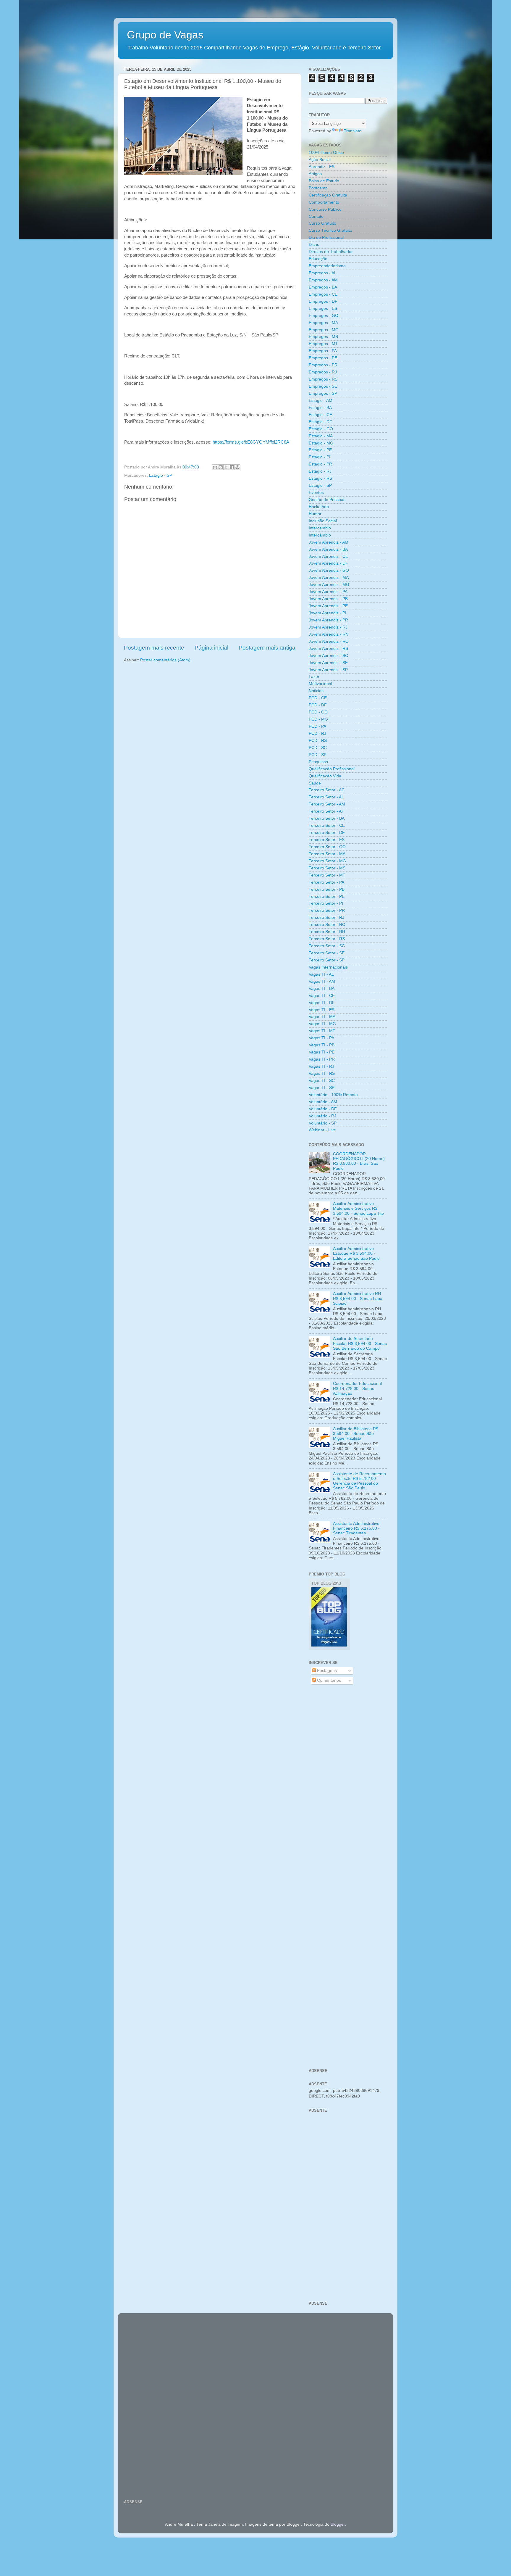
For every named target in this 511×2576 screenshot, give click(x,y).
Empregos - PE (323, 358)
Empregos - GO (324, 316)
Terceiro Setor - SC (327, 946)
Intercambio (320, 528)
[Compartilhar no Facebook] (232, 467)
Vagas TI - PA (321, 1038)
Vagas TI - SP (322, 1088)
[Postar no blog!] (221, 467)
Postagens (326, 1671)
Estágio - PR (320, 464)
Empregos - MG (324, 330)
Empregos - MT (323, 344)
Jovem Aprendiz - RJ (328, 627)
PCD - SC (318, 748)
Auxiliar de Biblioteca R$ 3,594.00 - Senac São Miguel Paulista (356, 1434)
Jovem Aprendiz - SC (328, 656)
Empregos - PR (323, 365)
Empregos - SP (323, 393)
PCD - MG (318, 719)
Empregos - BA (323, 287)
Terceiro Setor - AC (327, 790)
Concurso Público (325, 209)
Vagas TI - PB (322, 1045)
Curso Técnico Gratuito (330, 230)
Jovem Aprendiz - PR (328, 620)
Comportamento (324, 202)
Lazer (314, 677)
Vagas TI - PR (322, 1059)
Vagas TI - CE (322, 996)
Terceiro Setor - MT (327, 875)
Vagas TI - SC (322, 1081)
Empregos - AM (323, 280)
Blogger (338, 2524)
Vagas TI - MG (322, 1024)
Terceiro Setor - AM (327, 804)
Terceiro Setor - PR (327, 910)
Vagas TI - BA (322, 989)
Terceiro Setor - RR (327, 932)
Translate (353, 131)
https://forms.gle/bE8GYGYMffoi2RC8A (251, 442)
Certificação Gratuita (328, 195)
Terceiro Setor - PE (327, 896)
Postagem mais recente (154, 648)
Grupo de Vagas (165, 35)
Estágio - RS (320, 478)
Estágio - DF (320, 422)
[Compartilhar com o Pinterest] (237, 467)
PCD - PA (317, 726)
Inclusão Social (323, 521)
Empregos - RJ (323, 372)
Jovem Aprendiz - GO (329, 570)
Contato (316, 216)
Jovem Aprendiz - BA (328, 549)
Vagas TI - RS (322, 1073)
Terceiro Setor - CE (327, 825)
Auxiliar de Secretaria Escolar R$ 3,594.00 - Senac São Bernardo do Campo (360, 1343)
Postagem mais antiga (267, 648)
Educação (318, 259)
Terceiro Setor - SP (327, 960)
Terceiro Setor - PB (327, 889)
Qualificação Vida (325, 776)
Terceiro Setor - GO (327, 847)
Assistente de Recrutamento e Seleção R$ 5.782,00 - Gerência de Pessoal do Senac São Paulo (359, 1481)
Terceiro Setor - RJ (326, 918)
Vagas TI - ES (322, 1010)
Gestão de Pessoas (327, 500)
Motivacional (320, 684)
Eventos (316, 493)
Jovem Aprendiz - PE (328, 606)
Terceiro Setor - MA (327, 854)
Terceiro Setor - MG (327, 861)
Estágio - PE (320, 450)
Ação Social (320, 160)
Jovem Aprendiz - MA (329, 577)
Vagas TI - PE (322, 1052)
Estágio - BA (320, 408)
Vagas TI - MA (322, 1017)
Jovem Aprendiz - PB (328, 599)
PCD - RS (318, 741)
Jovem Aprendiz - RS (328, 649)
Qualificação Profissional (332, 769)
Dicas (314, 245)
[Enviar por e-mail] (215, 467)
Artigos (315, 174)
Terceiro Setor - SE (327, 953)
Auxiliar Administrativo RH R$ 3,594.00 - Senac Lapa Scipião (358, 1298)
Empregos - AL (323, 273)
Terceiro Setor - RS (327, 939)
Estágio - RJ (320, 471)
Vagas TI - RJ (321, 1066)
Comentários (328, 1680)
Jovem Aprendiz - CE (328, 556)
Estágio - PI (320, 457)
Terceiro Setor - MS (327, 868)
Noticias (316, 691)
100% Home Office (326, 153)
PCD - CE (318, 698)
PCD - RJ (317, 733)
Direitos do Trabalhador (331, 252)
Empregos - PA (323, 351)
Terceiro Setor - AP (326, 811)
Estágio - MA (321, 436)
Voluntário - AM (323, 1102)
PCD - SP (318, 755)
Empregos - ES (323, 308)
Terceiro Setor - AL (326, 797)
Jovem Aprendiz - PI (328, 613)
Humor (315, 514)
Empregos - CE (323, 294)
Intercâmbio (320, 535)
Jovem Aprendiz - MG (329, 585)
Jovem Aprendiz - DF (328, 563)
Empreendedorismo (327, 266)
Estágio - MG (321, 443)
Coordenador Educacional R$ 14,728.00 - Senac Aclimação (357, 1388)
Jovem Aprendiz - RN (329, 634)
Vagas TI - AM (322, 981)
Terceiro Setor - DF (327, 833)
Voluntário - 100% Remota (333, 1095)
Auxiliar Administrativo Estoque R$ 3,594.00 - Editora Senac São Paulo (356, 1253)
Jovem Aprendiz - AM (329, 542)
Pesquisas (318, 762)
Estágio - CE (320, 415)
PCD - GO (318, 712)
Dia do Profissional (326, 237)
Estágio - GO (321, 429)
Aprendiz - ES (322, 167)
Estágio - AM (321, 401)
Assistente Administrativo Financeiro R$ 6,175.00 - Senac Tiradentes (356, 1528)
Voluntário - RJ (322, 1116)
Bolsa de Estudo (324, 181)
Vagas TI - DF (322, 1003)
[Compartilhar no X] (226, 467)
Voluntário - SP (323, 1123)
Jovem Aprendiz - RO (329, 641)
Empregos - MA (323, 323)
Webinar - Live (322, 1130)
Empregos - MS (323, 337)
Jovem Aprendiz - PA (328, 592)
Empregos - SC (323, 386)
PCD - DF (318, 705)
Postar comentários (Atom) (165, 660)
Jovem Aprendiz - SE (328, 663)
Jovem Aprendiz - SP (328, 670)
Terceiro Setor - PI (326, 903)
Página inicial (211, 648)
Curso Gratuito (322, 223)
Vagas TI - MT (322, 1031)
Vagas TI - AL (321, 974)
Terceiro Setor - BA (327, 818)
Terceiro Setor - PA (326, 882)
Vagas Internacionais (328, 967)
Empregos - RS (323, 379)
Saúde (315, 783)
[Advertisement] (348, 1784)
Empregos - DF (323, 301)
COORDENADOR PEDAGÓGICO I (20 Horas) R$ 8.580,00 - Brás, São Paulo (359, 1161)
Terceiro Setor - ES (327, 840)
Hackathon (319, 507)
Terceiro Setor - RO (327, 925)
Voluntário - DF (323, 1109)
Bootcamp (318, 188)
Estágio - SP (161, 475)
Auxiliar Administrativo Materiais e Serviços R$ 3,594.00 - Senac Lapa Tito (358, 1208)
